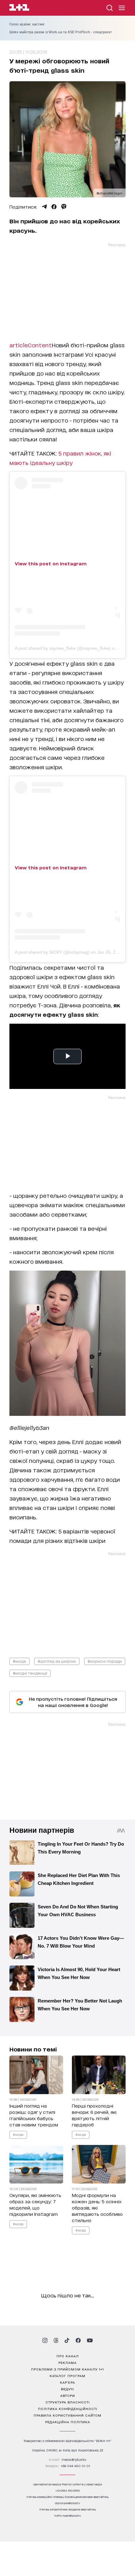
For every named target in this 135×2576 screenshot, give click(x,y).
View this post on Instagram (51, 563)
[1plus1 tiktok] (67, 2340)
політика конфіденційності (68, 2408)
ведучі (67, 2389)
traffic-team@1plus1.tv (68, 2516)
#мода (19, 1661)
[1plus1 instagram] (45, 2340)
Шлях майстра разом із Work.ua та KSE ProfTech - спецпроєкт (61, 32)
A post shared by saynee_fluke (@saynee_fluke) (63, 648)
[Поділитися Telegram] (44, 207)
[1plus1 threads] (56, 2340)
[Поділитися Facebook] (54, 207)
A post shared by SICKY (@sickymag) (52, 952)
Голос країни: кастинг (27, 24)
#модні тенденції (30, 1673)
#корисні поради (105, 1661)
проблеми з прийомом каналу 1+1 (67, 2369)
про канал (68, 2356)
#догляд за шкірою (57, 1661)
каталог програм (67, 2376)
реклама (67, 2362)
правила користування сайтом (67, 2415)
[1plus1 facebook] (78, 2340)
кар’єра (67, 2382)
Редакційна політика (68, 2422)
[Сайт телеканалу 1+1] (19, 8)
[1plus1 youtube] (90, 2340)
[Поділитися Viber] (64, 207)
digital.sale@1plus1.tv (67, 2503)
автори (68, 2395)
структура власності (68, 2402)
